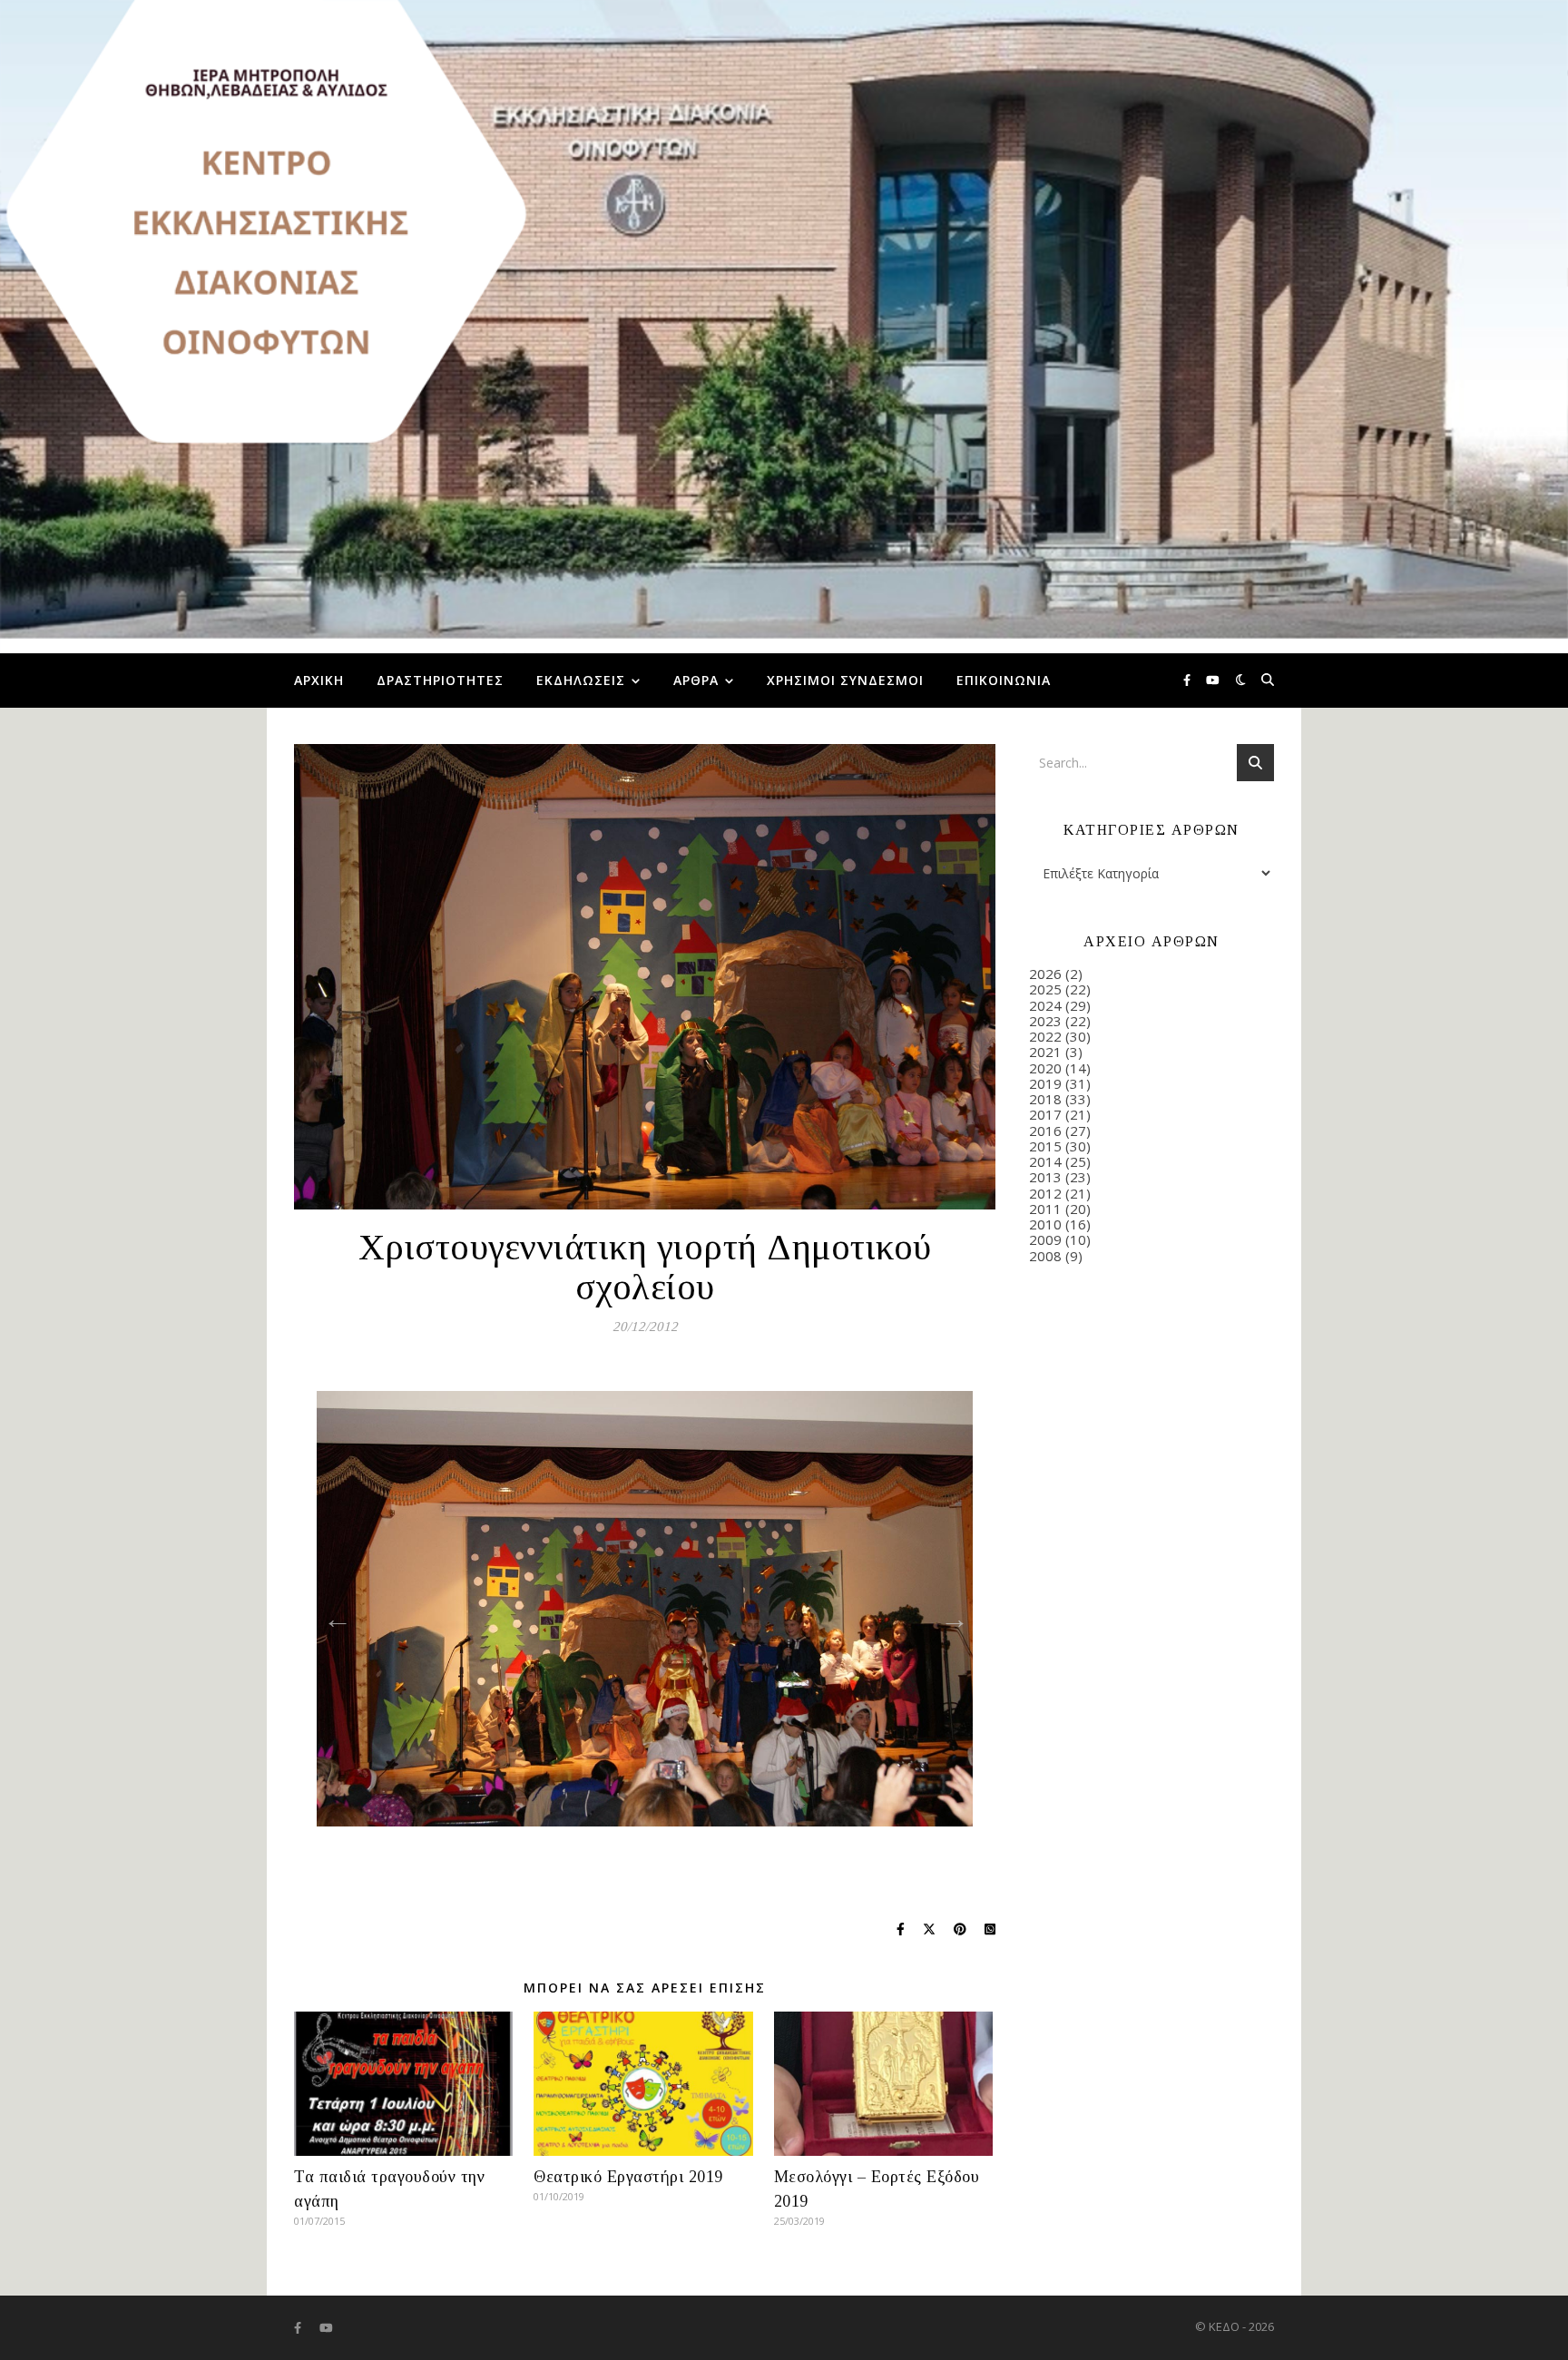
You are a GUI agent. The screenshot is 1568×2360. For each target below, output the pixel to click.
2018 (1045, 1099)
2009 (1045, 1239)
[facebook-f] (1188, 681)
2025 (1045, 989)
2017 (1045, 1114)
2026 (1045, 974)
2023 (1045, 1021)
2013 (1045, 1177)
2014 (1045, 1161)
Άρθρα (696, 680)
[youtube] (1213, 681)
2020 (1045, 1068)
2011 (1045, 1209)
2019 (1045, 1083)
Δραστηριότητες (440, 680)
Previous (332, 1613)
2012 (1045, 1193)
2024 (1045, 1005)
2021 (1045, 1052)
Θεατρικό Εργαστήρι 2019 (628, 2177)
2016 (1045, 1131)
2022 (1045, 1036)
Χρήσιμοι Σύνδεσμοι (845, 680)
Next (949, 1613)
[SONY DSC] (645, 1609)
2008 (1045, 1256)
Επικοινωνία (1004, 680)
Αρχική (319, 680)
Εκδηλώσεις (581, 680)
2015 (1045, 1146)
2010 (1045, 1224)
